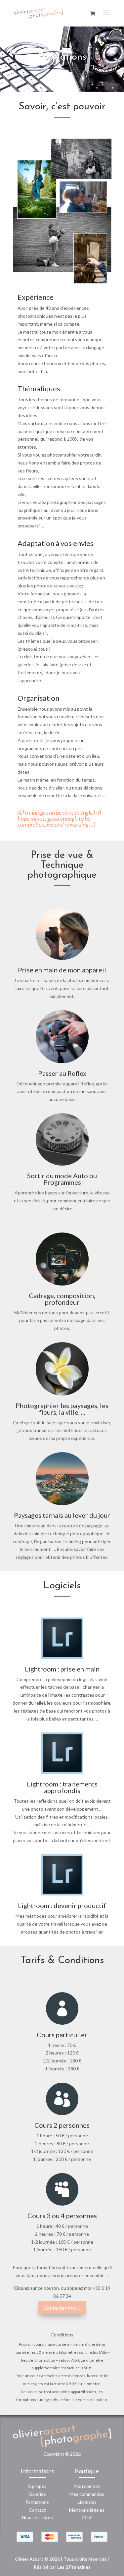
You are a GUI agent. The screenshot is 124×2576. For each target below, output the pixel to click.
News (28, 2518)
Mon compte (87, 2486)
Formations (37, 2502)
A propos (37, 2486)
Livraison (87, 2502)
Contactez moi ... (62, 2308)
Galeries (37, 2494)
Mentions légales (87, 2510)
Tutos (47, 2518)
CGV (87, 2518)
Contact (37, 2510)
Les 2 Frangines (74, 2567)
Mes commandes (87, 2494)
